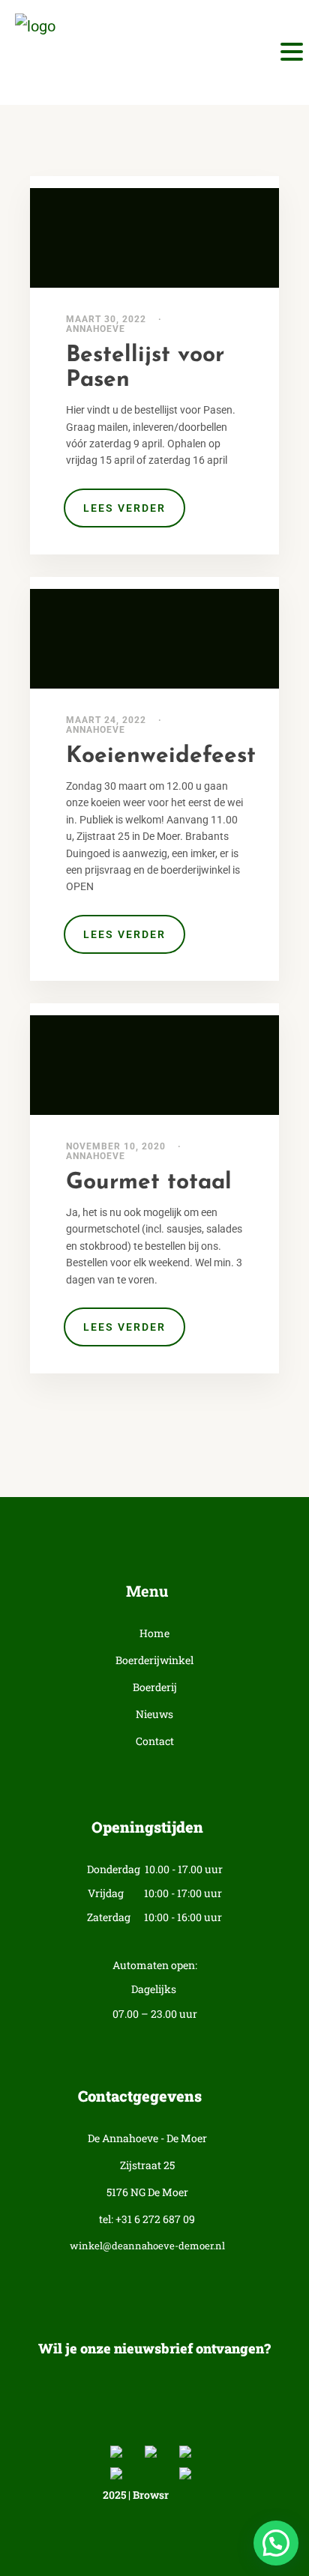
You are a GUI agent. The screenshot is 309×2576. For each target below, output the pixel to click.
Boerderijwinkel (154, 1661)
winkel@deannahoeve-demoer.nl (147, 2246)
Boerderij (155, 1688)
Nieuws (154, 1715)
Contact (155, 1742)
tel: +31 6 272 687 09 (147, 2220)
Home (154, 1634)
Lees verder (124, 508)
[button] (276, 2543)
